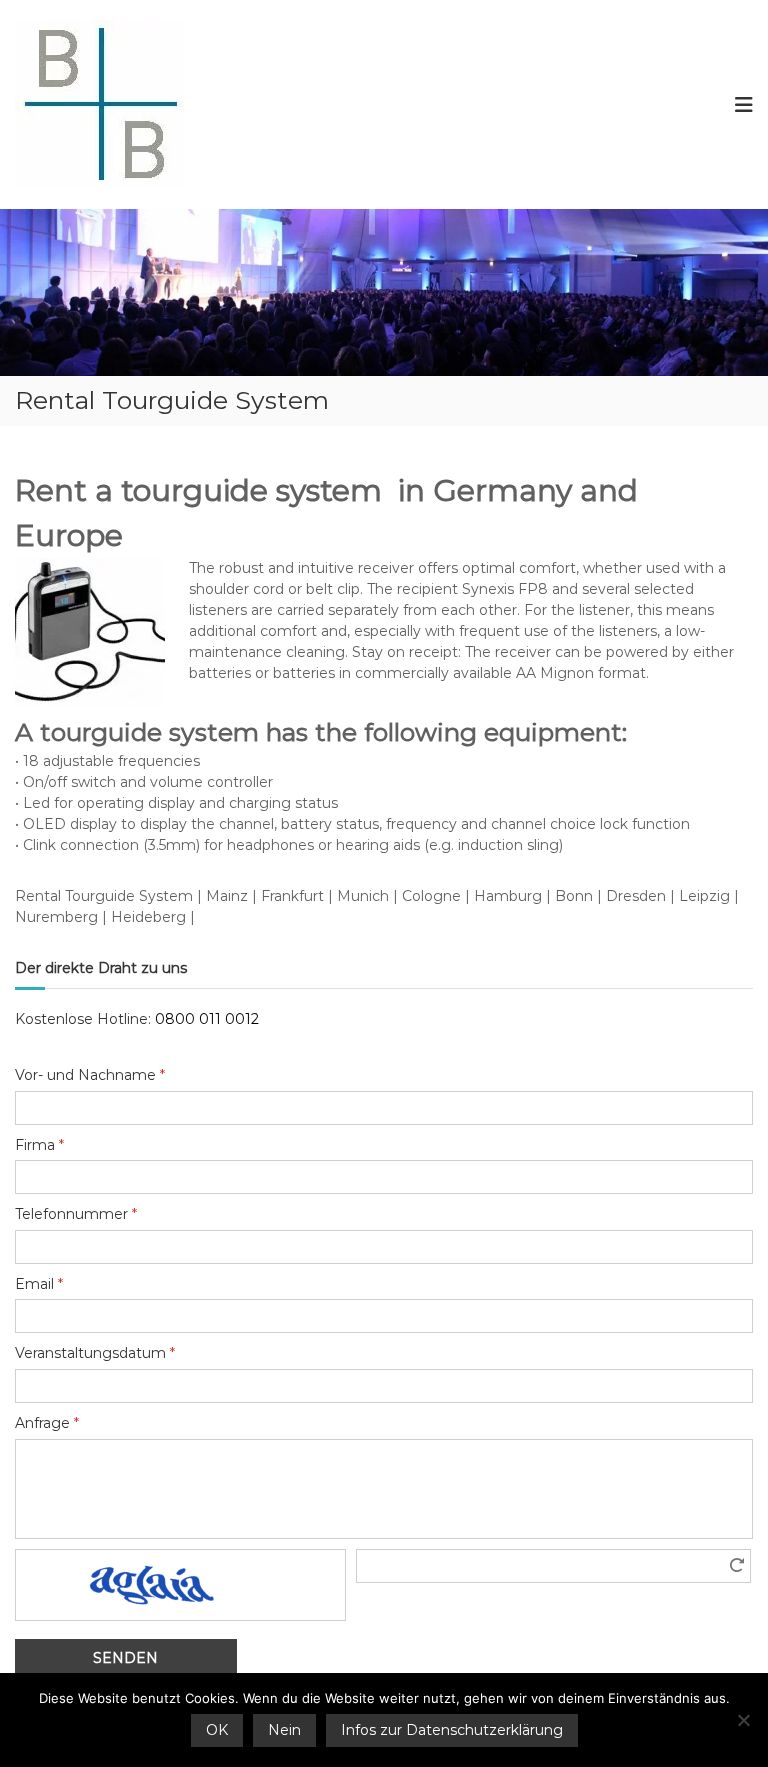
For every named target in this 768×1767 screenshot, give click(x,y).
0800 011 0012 (207, 1019)
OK (217, 1730)
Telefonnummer (76, 1214)
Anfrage (47, 1423)
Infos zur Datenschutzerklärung (452, 1730)
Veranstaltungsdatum (95, 1353)
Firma (39, 1145)
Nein (284, 1730)
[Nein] (743, 1720)
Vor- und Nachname (90, 1075)
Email (39, 1284)
